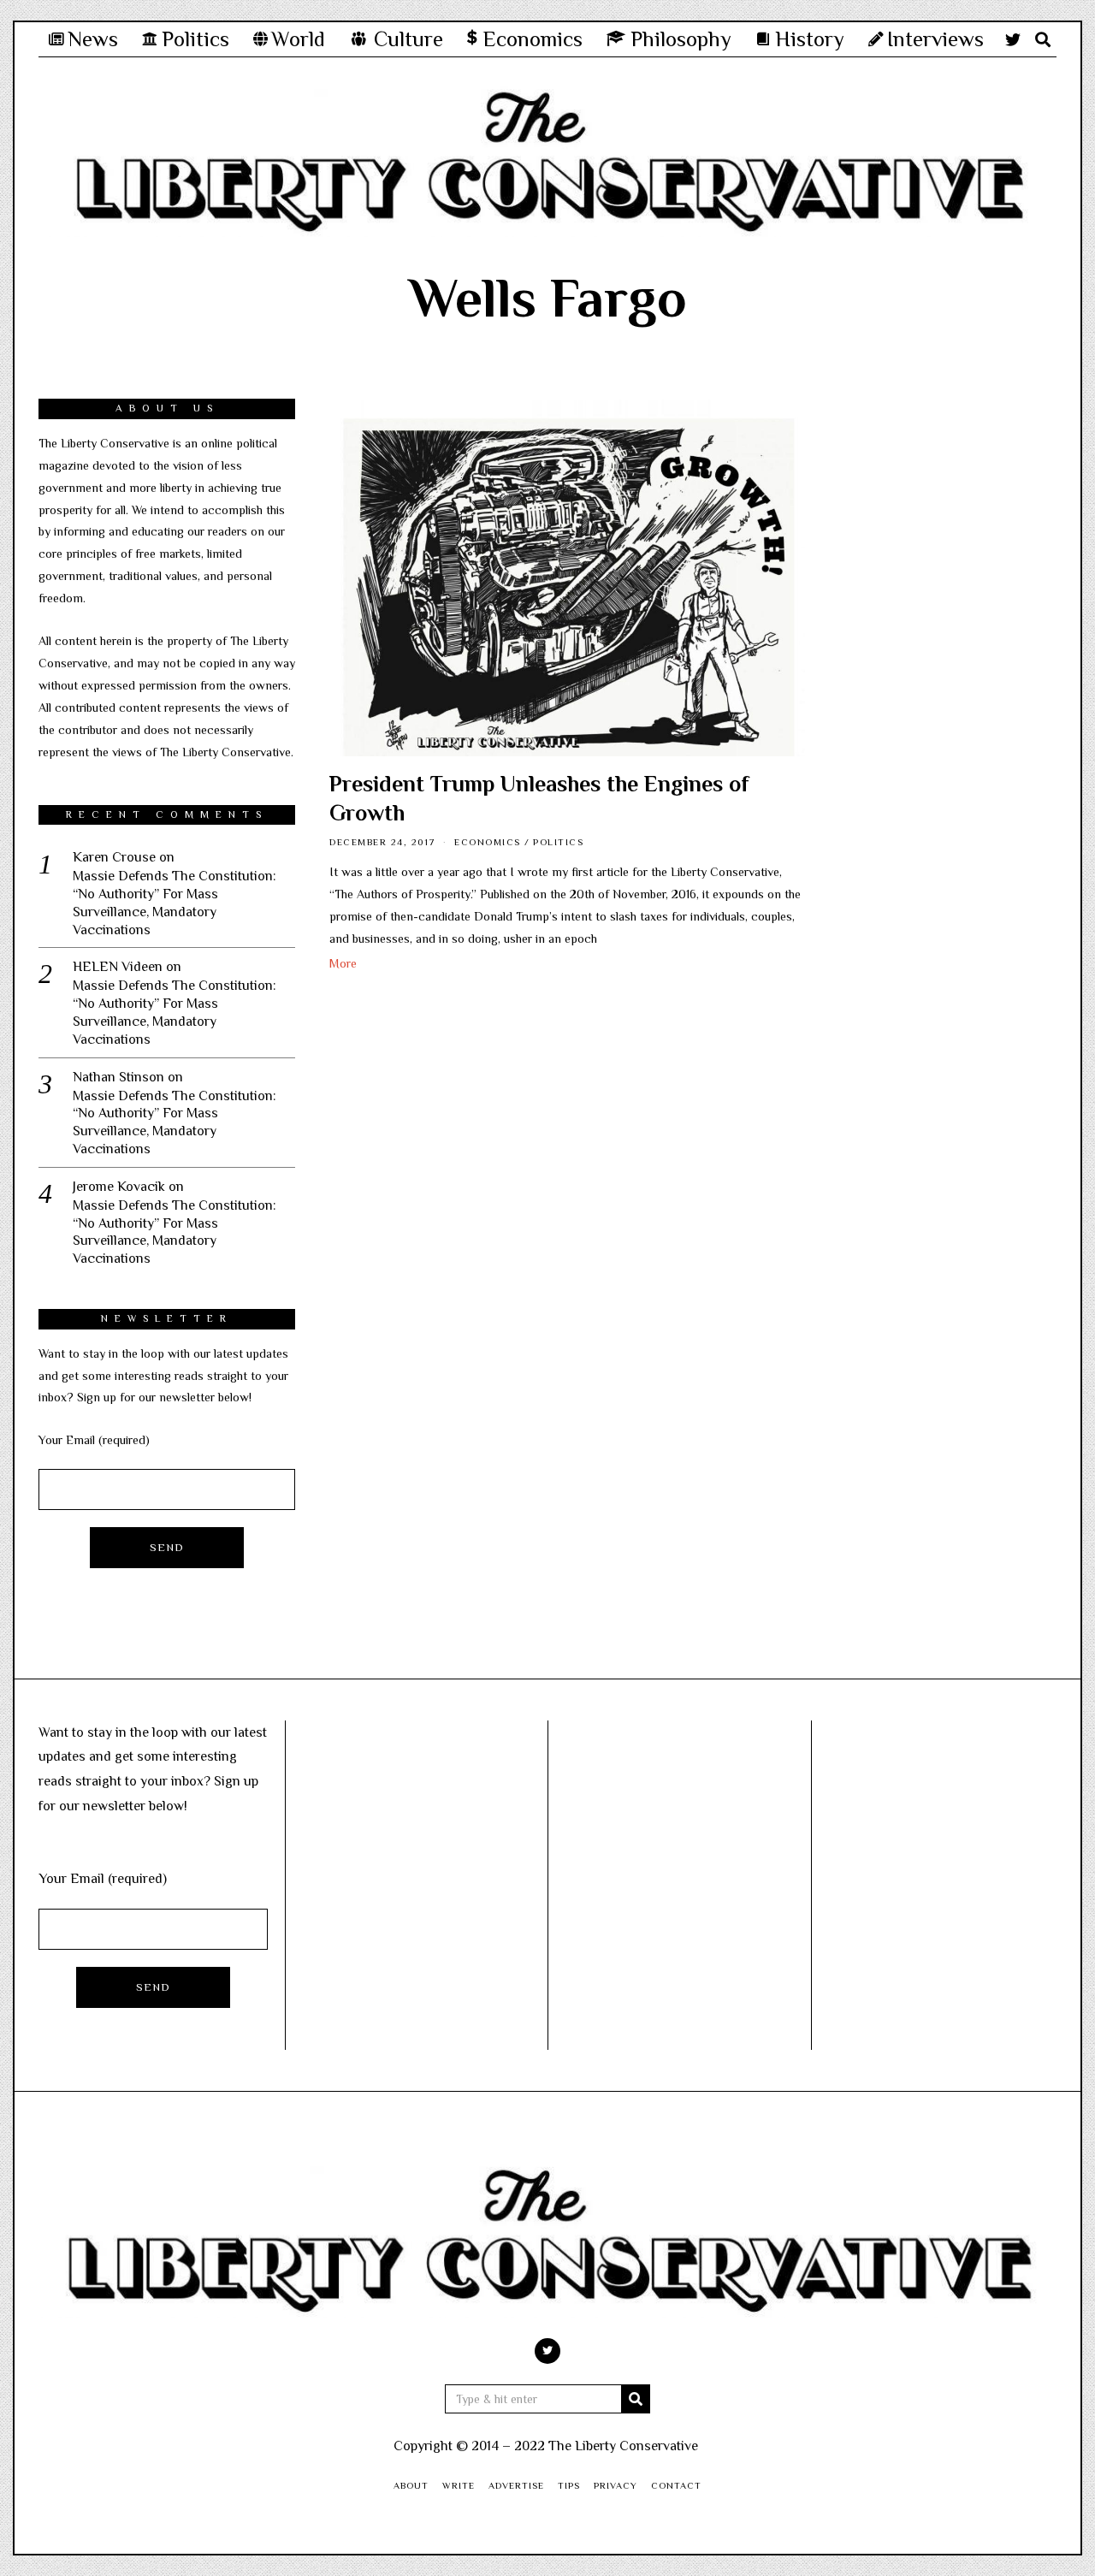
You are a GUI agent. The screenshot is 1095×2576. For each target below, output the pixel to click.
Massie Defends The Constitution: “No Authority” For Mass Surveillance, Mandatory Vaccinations (175, 903)
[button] (636, 2399)
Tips (569, 2485)
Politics (558, 842)
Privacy (616, 2485)
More (343, 963)
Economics (488, 842)
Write (459, 2485)
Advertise (516, 2485)
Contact (676, 2485)
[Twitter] (1013, 39)
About (411, 2485)
